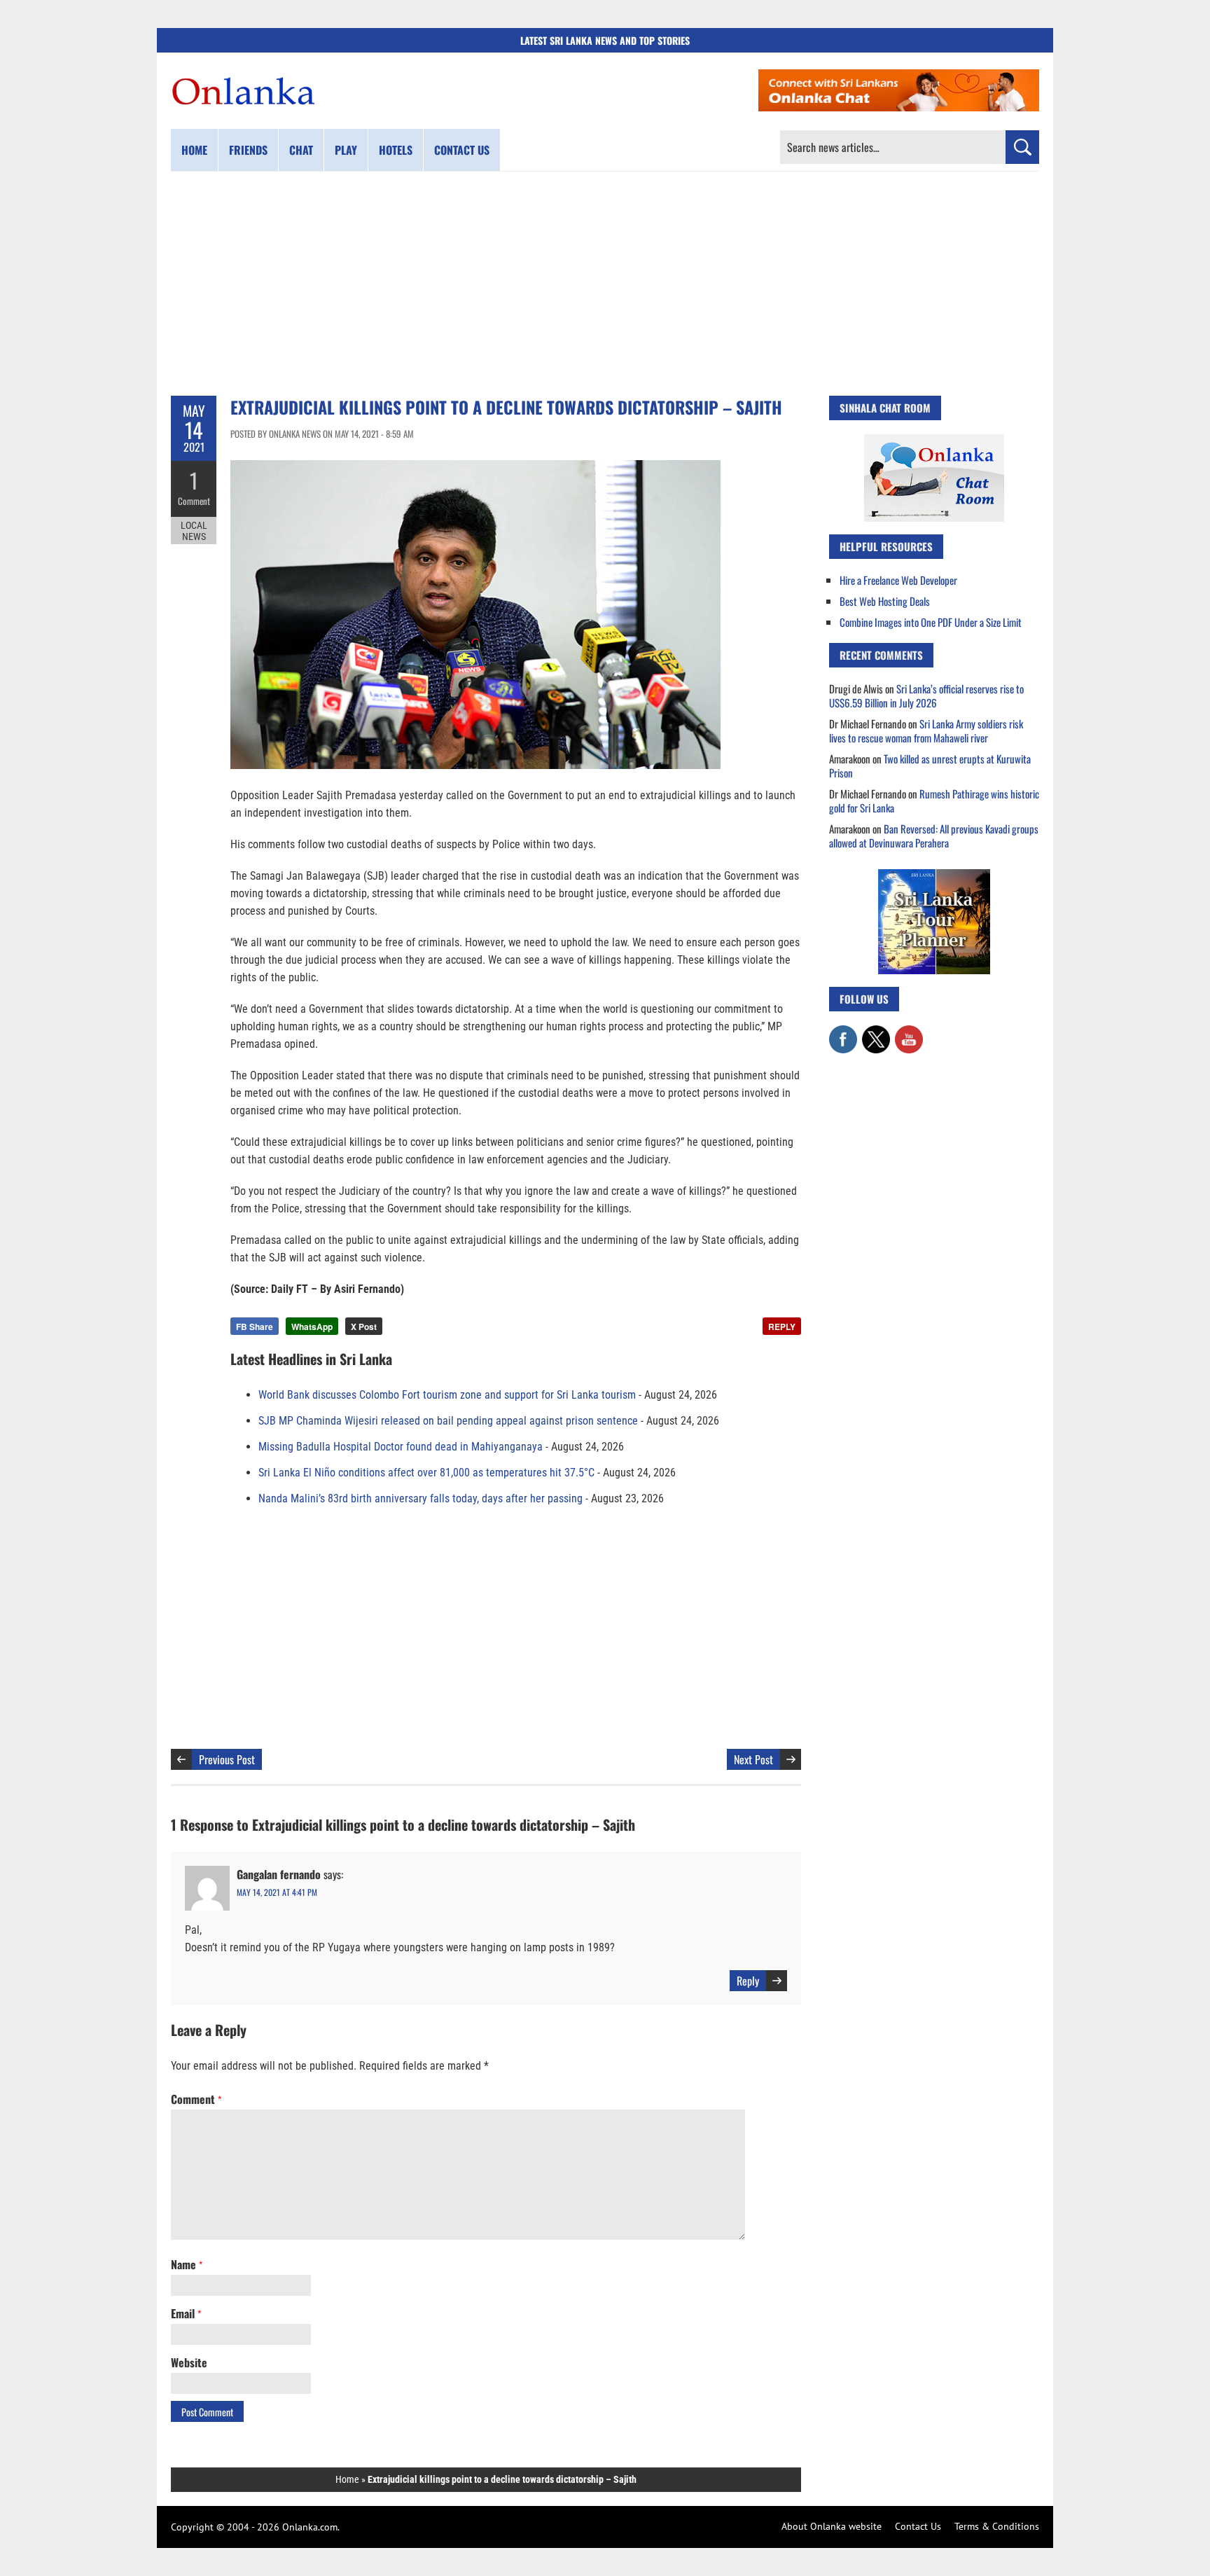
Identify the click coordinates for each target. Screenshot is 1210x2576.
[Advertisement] (605, 284)
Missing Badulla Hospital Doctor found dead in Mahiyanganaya (401, 1447)
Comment (194, 501)
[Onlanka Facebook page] (843, 1032)
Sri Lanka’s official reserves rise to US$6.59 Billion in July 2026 (926, 695)
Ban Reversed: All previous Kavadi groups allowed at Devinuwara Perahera (934, 836)
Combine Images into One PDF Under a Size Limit (931, 622)
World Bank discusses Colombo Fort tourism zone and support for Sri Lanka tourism (447, 1395)
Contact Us (918, 2526)
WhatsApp (312, 1327)
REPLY (782, 1327)
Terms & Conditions (997, 2526)
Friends (248, 150)
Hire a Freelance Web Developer (898, 580)
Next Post (753, 1759)
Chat (301, 150)
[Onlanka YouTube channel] (909, 1032)
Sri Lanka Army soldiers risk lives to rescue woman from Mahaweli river (926, 730)
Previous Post (227, 1759)
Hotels (396, 150)
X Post (364, 1327)
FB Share (255, 1327)
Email (186, 2313)
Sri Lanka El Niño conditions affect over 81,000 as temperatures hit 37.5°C (426, 1473)
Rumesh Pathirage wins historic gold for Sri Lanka (934, 801)
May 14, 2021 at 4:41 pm (277, 1892)
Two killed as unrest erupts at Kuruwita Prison (930, 766)
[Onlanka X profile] (876, 1032)
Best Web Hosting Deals (885, 601)
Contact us (462, 150)
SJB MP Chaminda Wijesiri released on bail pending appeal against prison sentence (448, 1421)
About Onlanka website (832, 2526)
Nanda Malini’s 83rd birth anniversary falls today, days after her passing (420, 1498)
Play (346, 150)
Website (189, 2362)
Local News (194, 531)
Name (187, 2264)
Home (194, 150)
